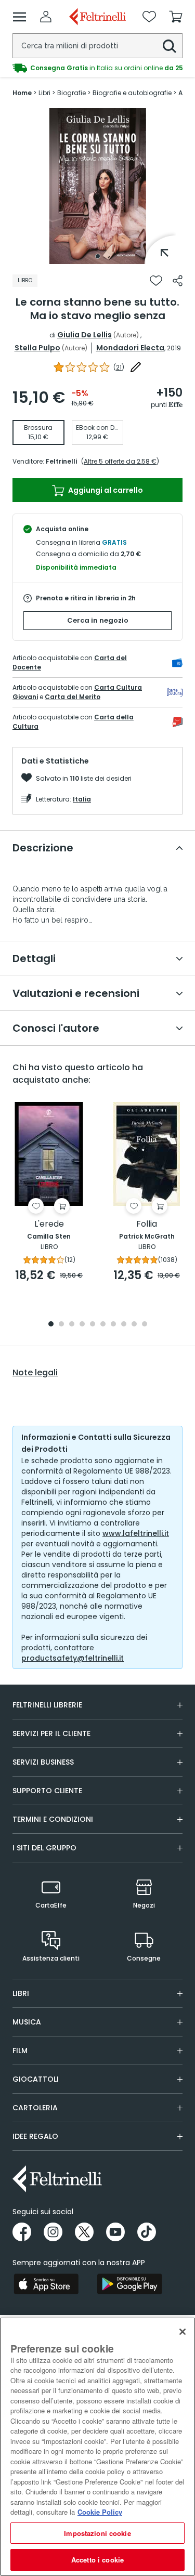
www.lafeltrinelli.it (136, 1533)
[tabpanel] (98, 186)
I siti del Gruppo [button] (44, 1848)
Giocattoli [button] (36, 2079)
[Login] (46, 17)
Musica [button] (27, 2022)
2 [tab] (61, 1325)
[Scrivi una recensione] (136, 367)
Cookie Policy (100, 2512)
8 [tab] (124, 1325)
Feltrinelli (61, 461)
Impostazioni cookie (97, 2533)
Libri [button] (21, 1993)
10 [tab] (145, 1325)
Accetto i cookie (97, 2560)
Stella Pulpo (37, 348)
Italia (82, 799)
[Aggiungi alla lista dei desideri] (156, 281)
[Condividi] (178, 281)
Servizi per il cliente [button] (51, 1733)
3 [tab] (72, 1325)
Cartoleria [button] (35, 2108)
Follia (147, 1224)
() (119, 367)
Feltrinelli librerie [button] (47, 1705)
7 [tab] (113, 1325)
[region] (97, 2447)
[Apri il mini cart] (176, 17)
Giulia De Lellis (84, 335)
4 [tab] (82, 1325)
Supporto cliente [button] (47, 1791)
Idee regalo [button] (35, 2136)
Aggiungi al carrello (105, 490)
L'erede (49, 1224)
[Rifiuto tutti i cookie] (183, 2332)
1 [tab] (98, 256)
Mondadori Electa (130, 348)
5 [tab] (93, 1325)
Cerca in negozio (98, 620)
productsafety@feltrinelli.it (73, 1658)
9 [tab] (134, 1325)
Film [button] (20, 2051)
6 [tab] (103, 1325)
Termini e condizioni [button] (53, 1819)
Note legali (35, 1373)
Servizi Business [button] (43, 1762)
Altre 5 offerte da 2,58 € (120, 461)
